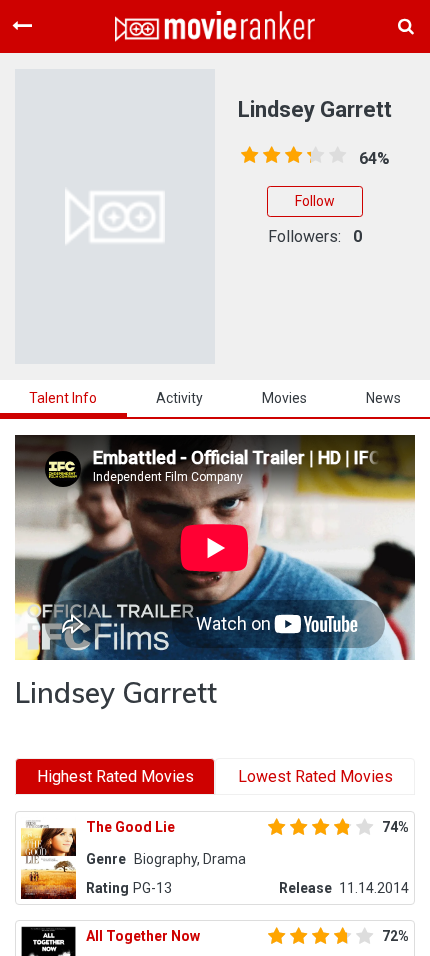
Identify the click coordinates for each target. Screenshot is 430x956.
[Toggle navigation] (22, 26)
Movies (284, 398)
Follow (315, 201)
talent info (63, 398)
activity (179, 398)
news (383, 398)
